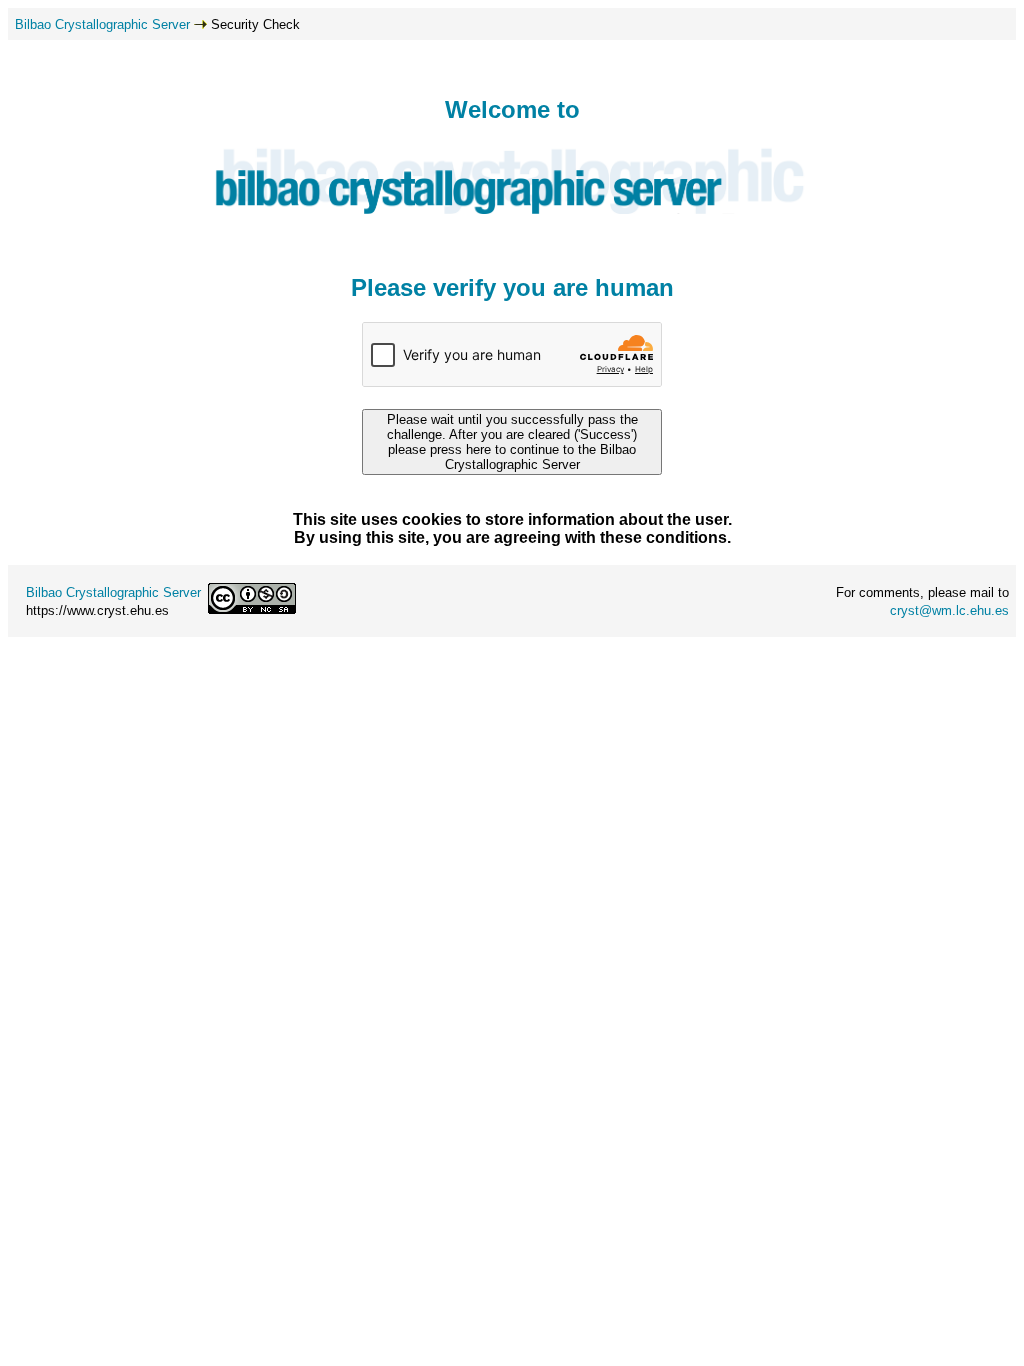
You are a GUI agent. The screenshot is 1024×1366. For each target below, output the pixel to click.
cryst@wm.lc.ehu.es (949, 610)
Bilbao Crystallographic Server (102, 24)
